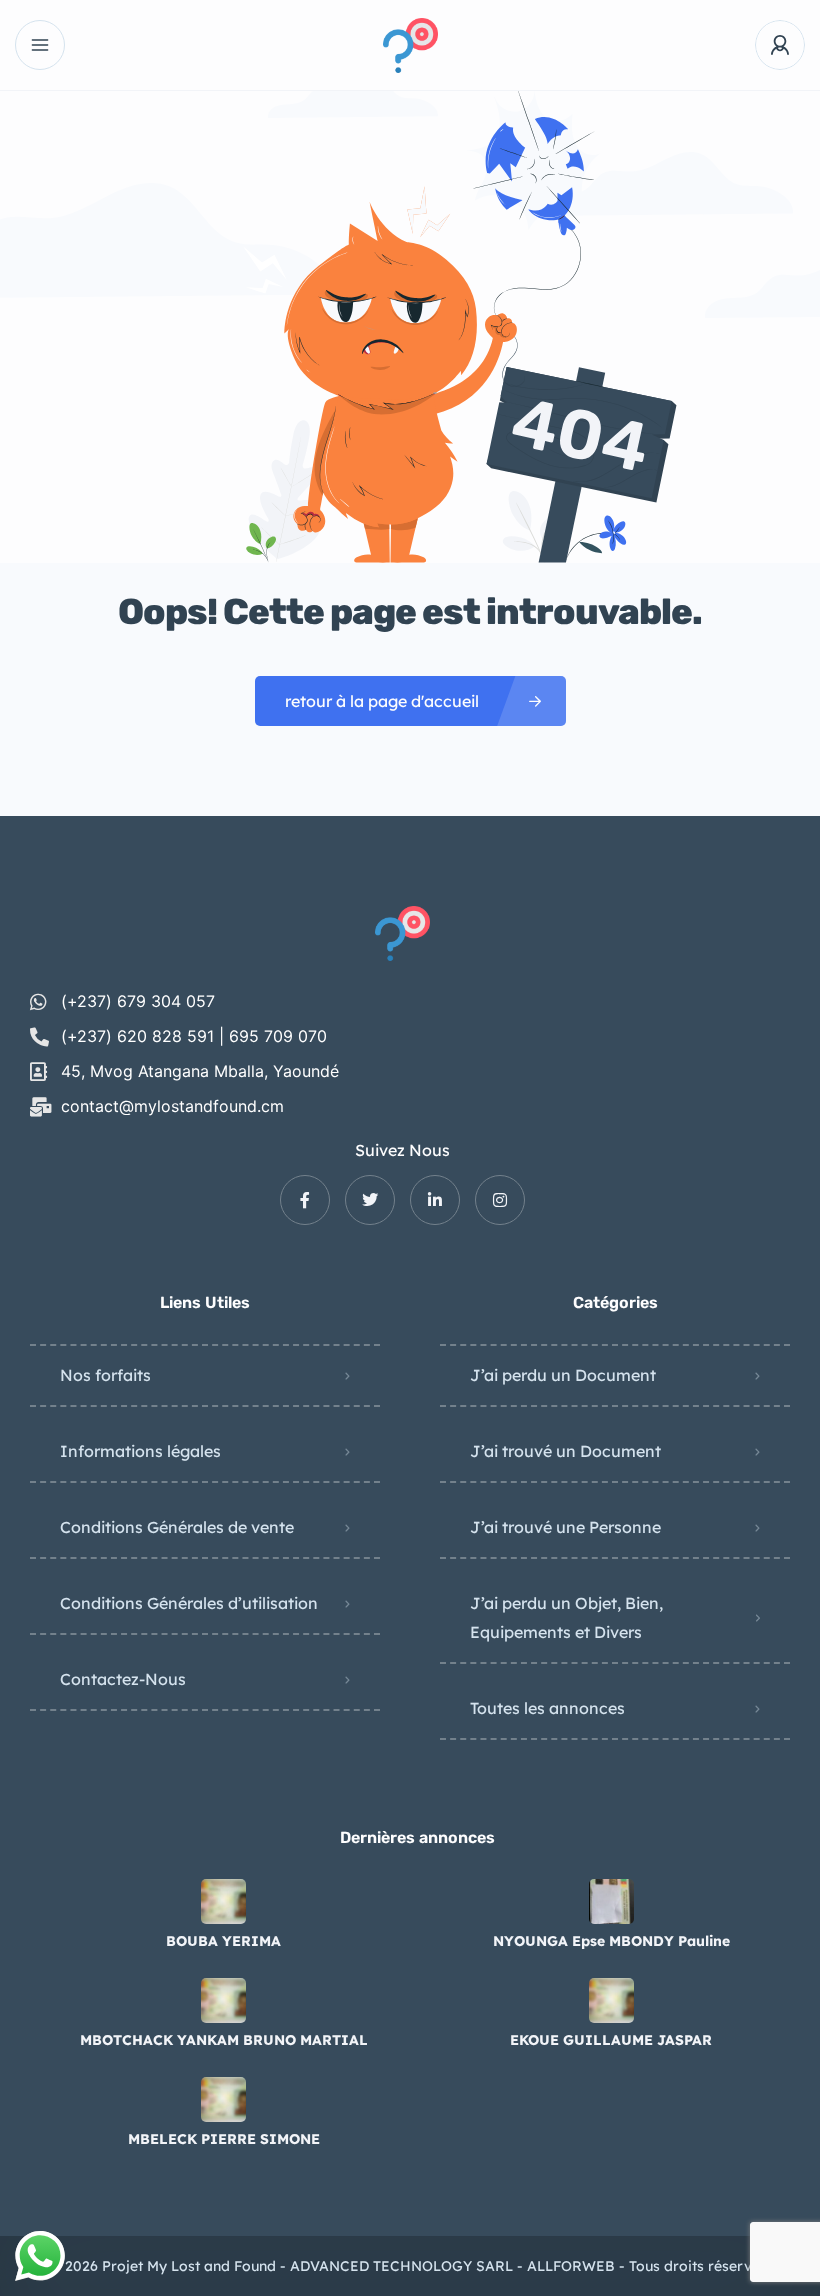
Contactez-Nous (123, 1679)
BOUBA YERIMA (223, 1941)
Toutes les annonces (547, 1708)
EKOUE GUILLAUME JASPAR (611, 2040)
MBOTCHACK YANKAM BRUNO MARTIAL (224, 2040)
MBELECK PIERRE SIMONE (224, 2139)
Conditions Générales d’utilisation (189, 1603)
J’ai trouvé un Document (565, 1451)
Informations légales (140, 1451)
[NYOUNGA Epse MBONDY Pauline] (611, 1901)
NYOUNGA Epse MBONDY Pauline (611, 1941)
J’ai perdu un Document (563, 1375)
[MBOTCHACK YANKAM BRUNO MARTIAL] (223, 2000)
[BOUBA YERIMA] (223, 1901)
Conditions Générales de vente (177, 1527)
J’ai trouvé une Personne (565, 1527)
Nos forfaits (105, 1375)
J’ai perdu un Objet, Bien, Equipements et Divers (566, 1617)
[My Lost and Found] (410, 45)
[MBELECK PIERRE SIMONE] (223, 2099)
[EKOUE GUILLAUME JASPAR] (611, 2000)
